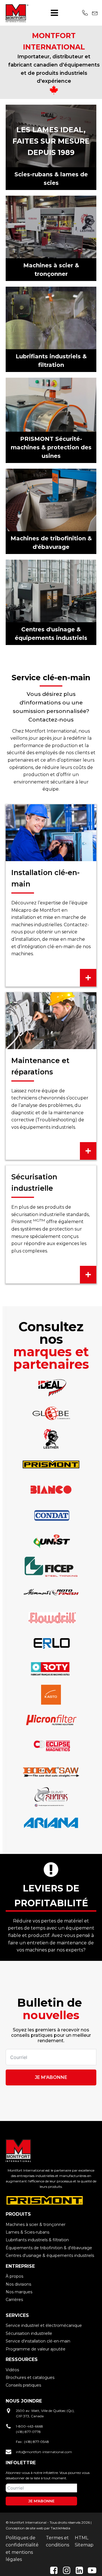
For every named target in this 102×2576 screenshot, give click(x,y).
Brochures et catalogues (30, 2377)
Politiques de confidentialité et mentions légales (22, 2549)
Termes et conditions (58, 2541)
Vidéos (12, 2370)
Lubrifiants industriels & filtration (37, 2240)
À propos (14, 2276)
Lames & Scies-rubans (27, 2232)
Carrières (14, 2300)
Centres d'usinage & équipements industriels (50, 2255)
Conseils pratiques (23, 2385)
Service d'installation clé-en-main (38, 2341)
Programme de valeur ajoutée (36, 2349)
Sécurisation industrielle (29, 2333)
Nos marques (19, 2292)
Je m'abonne (51, 2077)
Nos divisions (18, 2284)
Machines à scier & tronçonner (36, 2224)
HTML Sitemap (84, 2541)
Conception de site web (25, 2528)
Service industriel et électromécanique (44, 2325)
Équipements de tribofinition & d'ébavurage (49, 2248)
